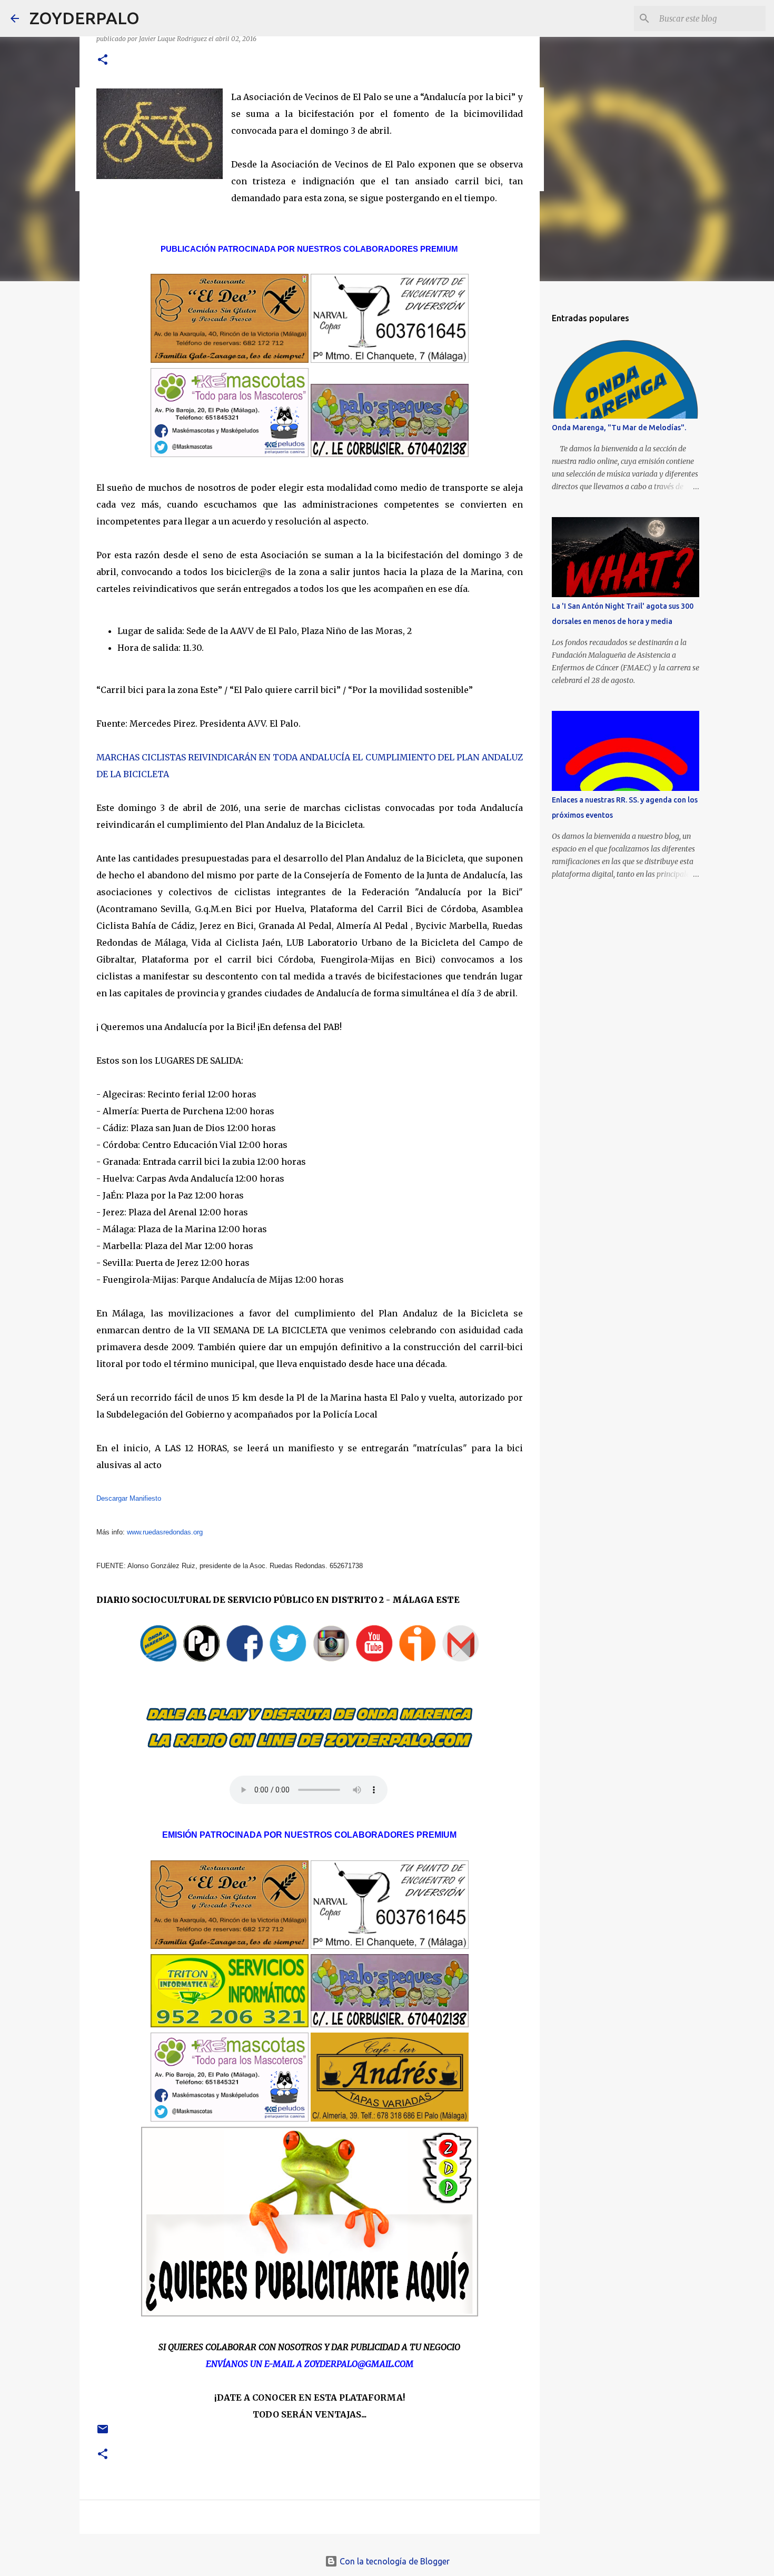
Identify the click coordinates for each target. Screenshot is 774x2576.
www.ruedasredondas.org (165, 1532)
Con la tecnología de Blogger (394, 2561)
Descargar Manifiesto (129, 1498)
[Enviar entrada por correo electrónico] (103, 2433)
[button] (103, 60)
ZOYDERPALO (85, 18)
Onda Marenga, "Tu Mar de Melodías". (619, 428)
